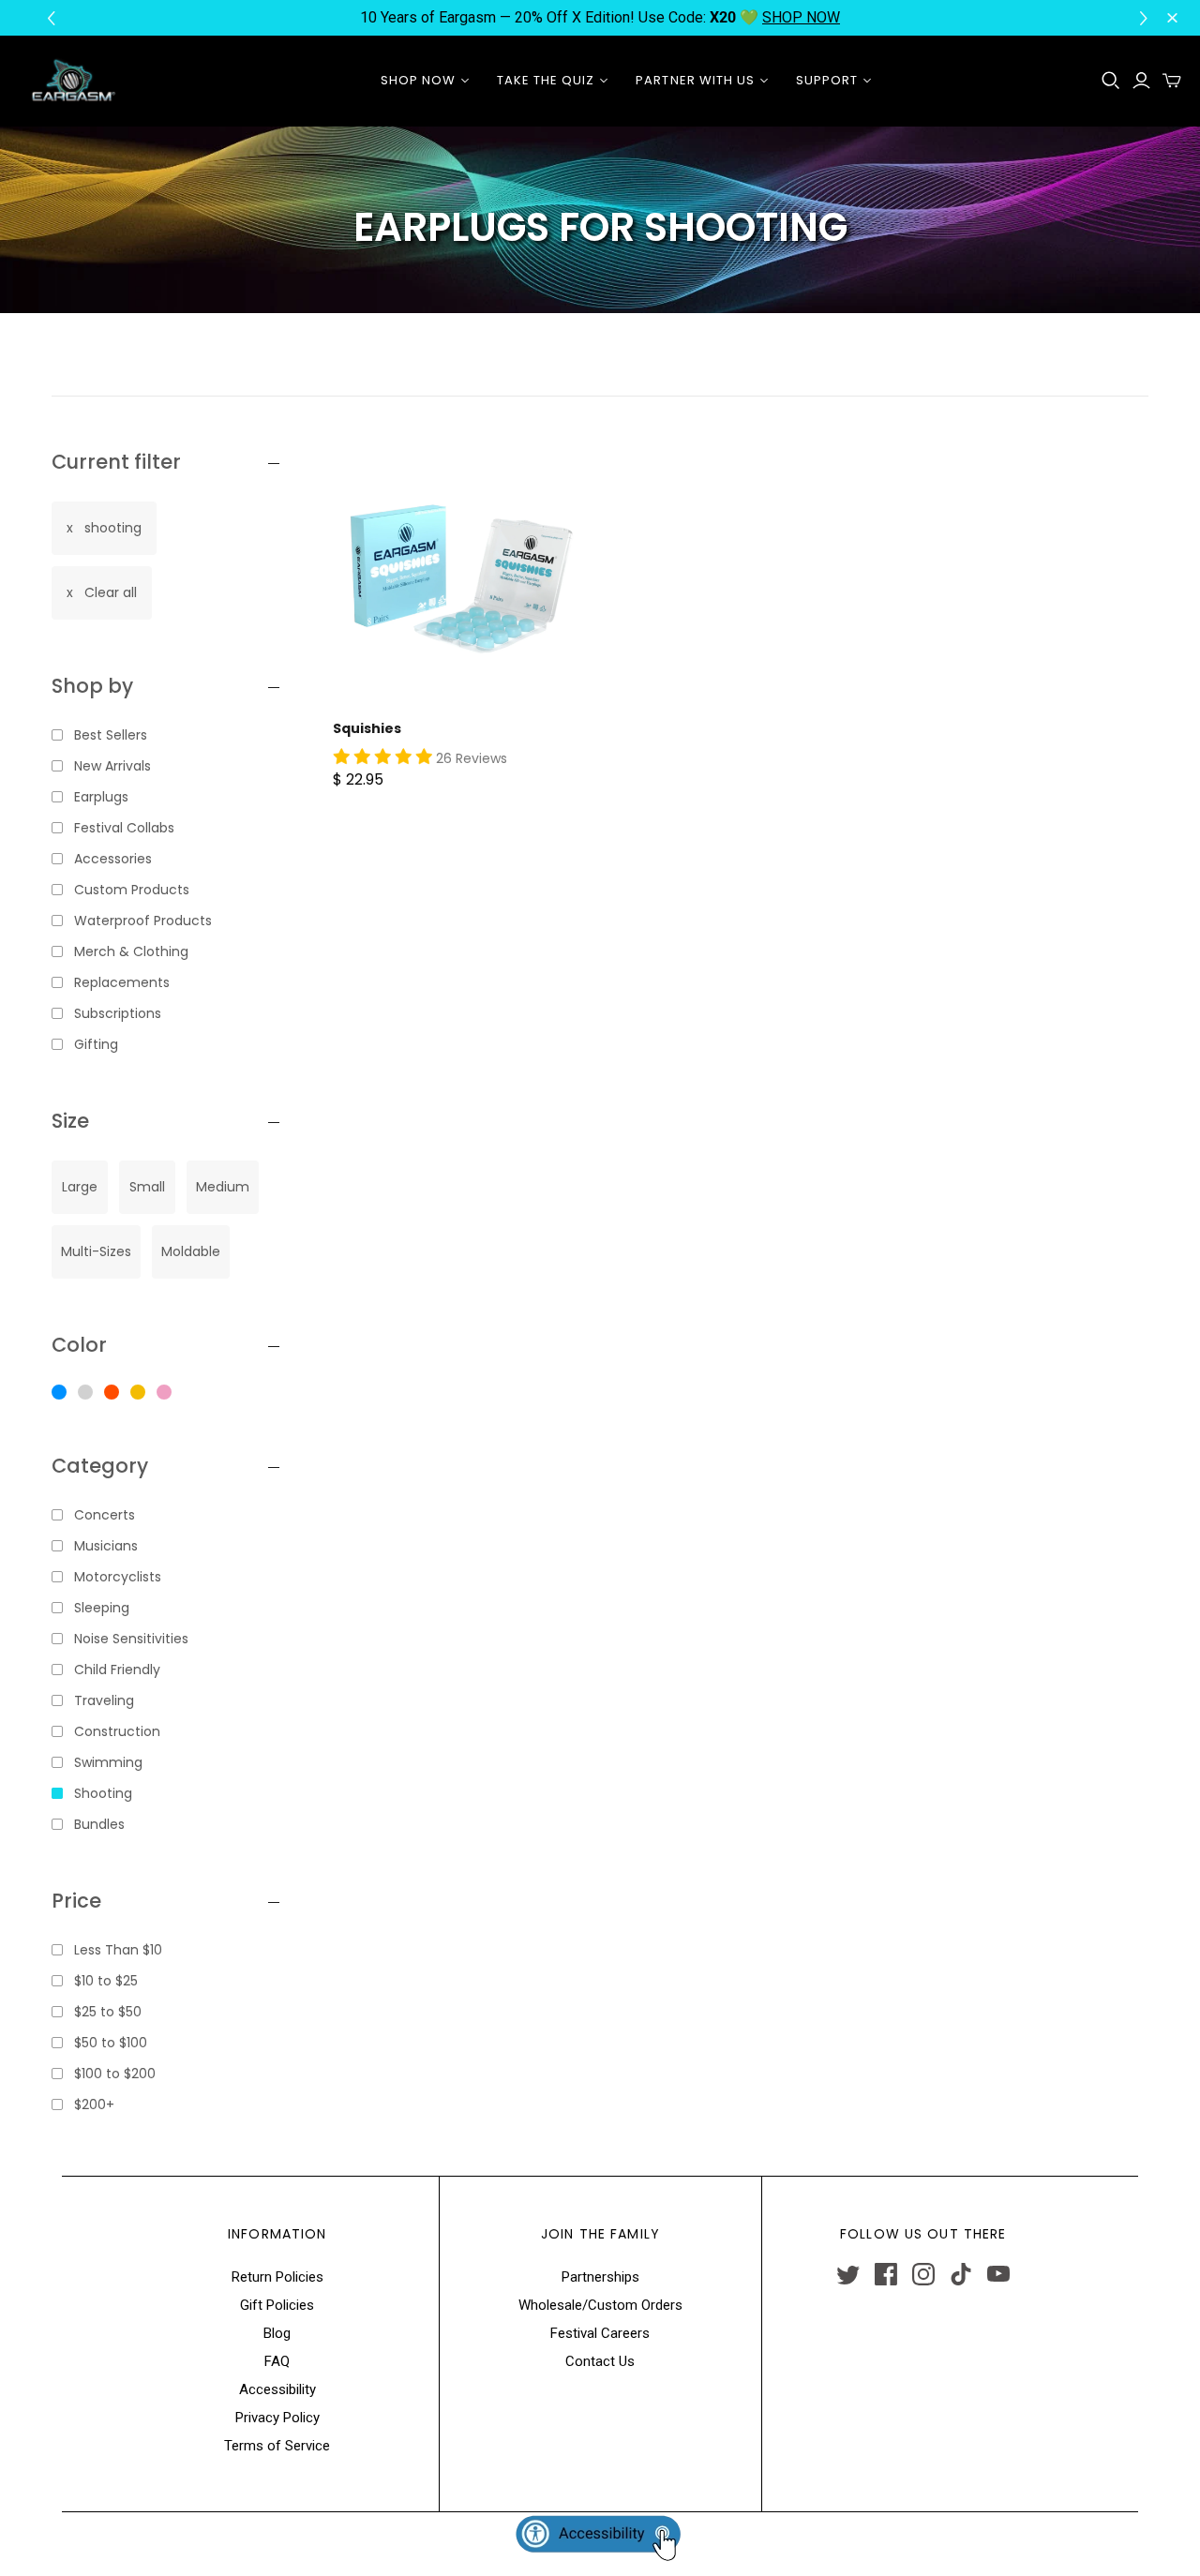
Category (100, 1466)
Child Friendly (117, 1670)
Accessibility (277, 2389)
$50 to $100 (111, 2043)
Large (80, 1187)
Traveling (104, 1700)
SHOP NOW (801, 17)
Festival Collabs (124, 828)
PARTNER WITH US (695, 80)
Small (147, 1187)
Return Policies (277, 2277)
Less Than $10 (118, 1950)
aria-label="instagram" (923, 2274)
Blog (277, 2333)
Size (70, 1121)
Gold (138, 1392)
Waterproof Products (143, 921)
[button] (1146, 18)
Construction (117, 1731)
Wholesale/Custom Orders (600, 2305)
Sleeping (102, 1608)
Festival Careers (600, 2333)
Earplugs (101, 797)
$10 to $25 (106, 1981)
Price (76, 1901)
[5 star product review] (382, 757)
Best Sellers (111, 735)
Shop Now (418, 80)
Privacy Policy (277, 2418)
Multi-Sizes (96, 1251)
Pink (164, 1392)
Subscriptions (118, 1013)
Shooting (103, 1793)
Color (79, 1345)
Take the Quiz (546, 80)
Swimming (108, 1762)
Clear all (111, 592)
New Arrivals (112, 766)
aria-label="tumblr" (961, 2274)
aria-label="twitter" (848, 2274)
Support (827, 80)
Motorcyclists (118, 1577)
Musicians (106, 1546)
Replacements (122, 982)
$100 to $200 (115, 2074)
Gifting (96, 1044)
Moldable (191, 1251)
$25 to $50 (108, 2012)
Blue (59, 1392)
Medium (223, 1187)
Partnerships (600, 2277)
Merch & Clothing (131, 951)
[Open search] (1111, 81)
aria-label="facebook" (886, 2274)
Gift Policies (277, 2305)
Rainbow (112, 1392)
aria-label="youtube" (998, 2274)
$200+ (94, 2104)
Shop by (92, 686)
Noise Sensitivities (131, 1639)
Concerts (105, 1515)
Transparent (85, 1392)
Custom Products (132, 890)
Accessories (113, 859)
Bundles (99, 1824)
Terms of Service (277, 2446)
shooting (113, 528)
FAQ (277, 2361)
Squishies (367, 728)
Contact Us (600, 2361)
